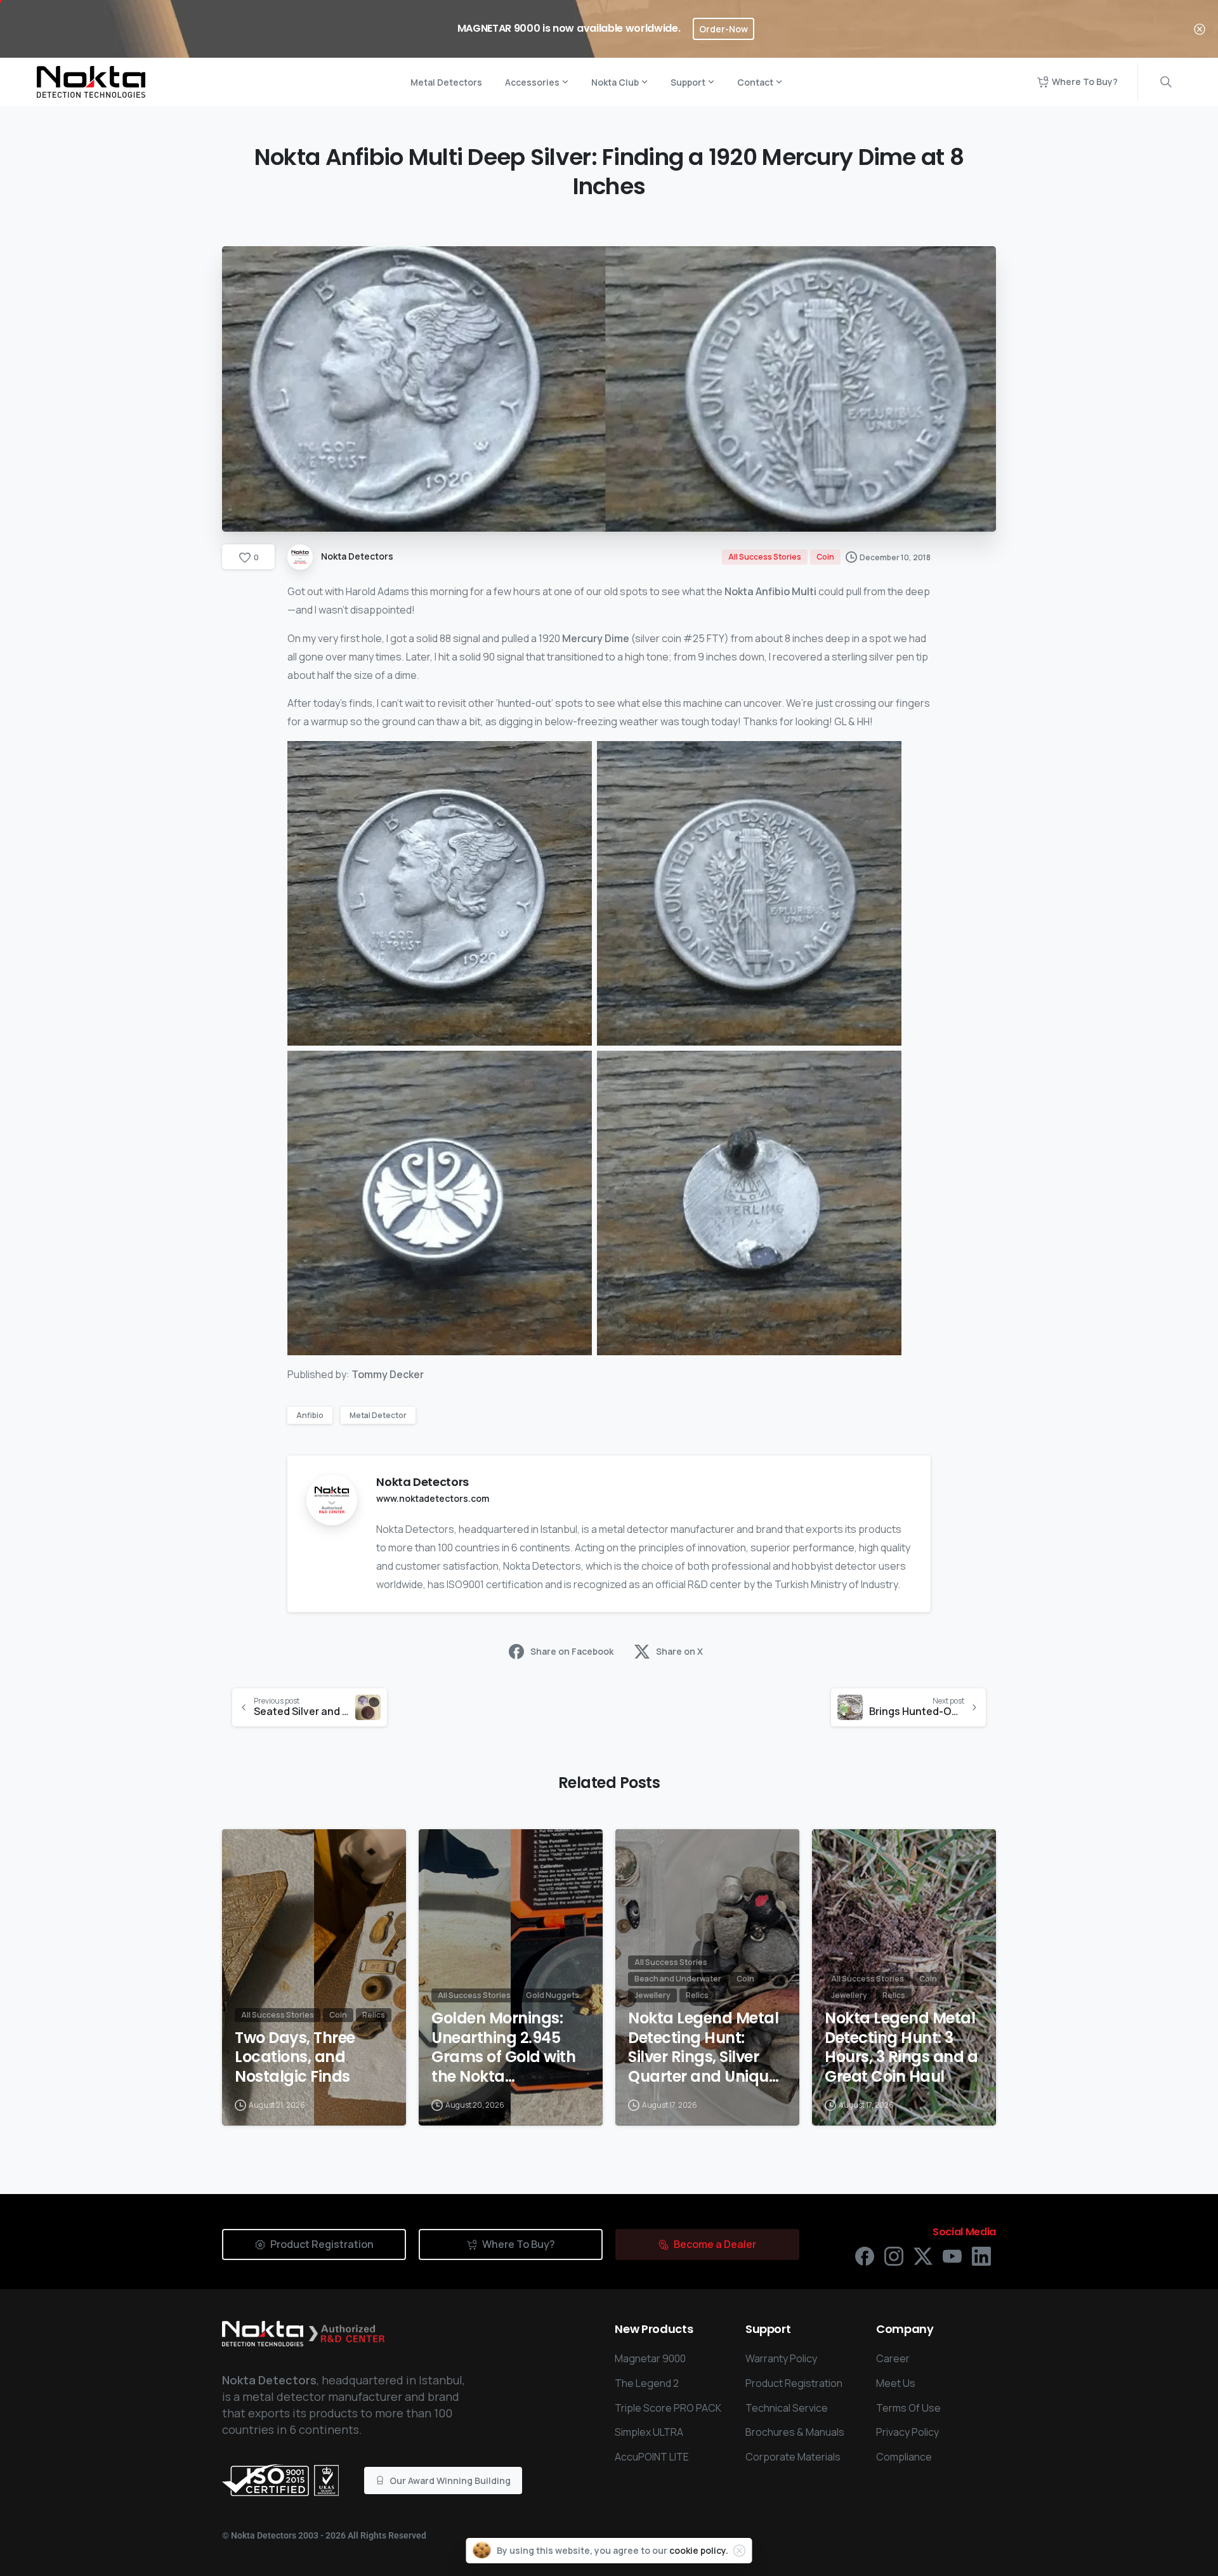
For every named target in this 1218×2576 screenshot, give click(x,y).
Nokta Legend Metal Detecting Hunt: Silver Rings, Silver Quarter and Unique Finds (703, 2048)
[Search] (1166, 82)
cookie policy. (699, 2550)
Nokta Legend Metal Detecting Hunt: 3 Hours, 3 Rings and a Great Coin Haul (901, 2048)
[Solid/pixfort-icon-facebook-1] (865, 2255)
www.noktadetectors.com (433, 1498)
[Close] (1200, 29)
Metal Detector (378, 1415)
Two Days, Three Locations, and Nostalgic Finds (295, 2058)
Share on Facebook (572, 1651)
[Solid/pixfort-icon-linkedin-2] (981, 2255)
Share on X (679, 1651)
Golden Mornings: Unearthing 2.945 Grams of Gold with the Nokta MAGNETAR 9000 (503, 2048)
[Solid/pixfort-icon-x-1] (923, 2255)
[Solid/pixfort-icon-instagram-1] (894, 2255)
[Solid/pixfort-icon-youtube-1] (952, 2255)
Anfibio (310, 1415)
